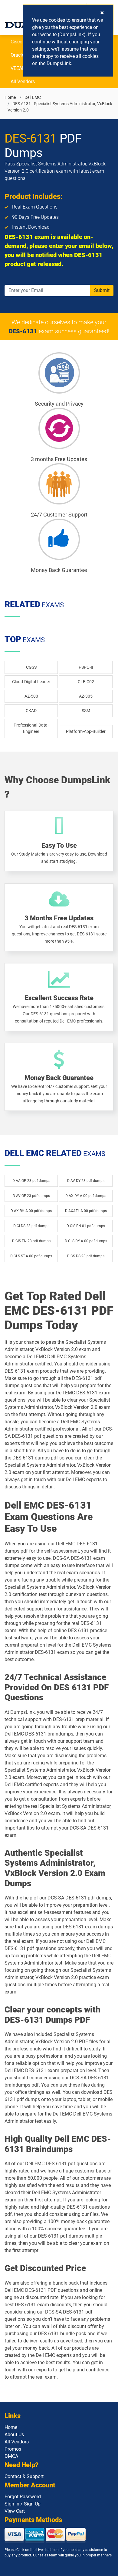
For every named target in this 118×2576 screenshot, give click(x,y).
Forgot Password (23, 2497)
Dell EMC (33, 97)
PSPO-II (86, 667)
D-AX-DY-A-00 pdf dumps (86, 1196)
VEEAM (18, 68)
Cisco (16, 42)
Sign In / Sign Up (23, 2504)
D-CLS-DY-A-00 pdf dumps (86, 1241)
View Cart (15, 2511)
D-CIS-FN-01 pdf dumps (86, 1226)
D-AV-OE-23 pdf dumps (31, 1196)
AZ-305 (86, 696)
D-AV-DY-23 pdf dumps (86, 1181)
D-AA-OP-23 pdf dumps (31, 1181)
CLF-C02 (86, 682)
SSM (86, 711)
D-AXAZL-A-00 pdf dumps (86, 1211)
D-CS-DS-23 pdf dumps (86, 1256)
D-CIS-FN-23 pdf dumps (31, 1241)
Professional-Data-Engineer (31, 728)
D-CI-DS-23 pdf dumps (31, 1226)
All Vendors (23, 82)
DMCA (11, 2456)
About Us (14, 2435)
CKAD (31, 711)
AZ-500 (31, 696)
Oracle (17, 55)
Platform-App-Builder (86, 731)
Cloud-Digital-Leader (31, 682)
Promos (13, 2449)
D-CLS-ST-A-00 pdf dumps (31, 1256)
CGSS (31, 667)
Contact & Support (24, 2476)
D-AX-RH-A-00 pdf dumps (31, 1211)
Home (10, 97)
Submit (102, 290)
